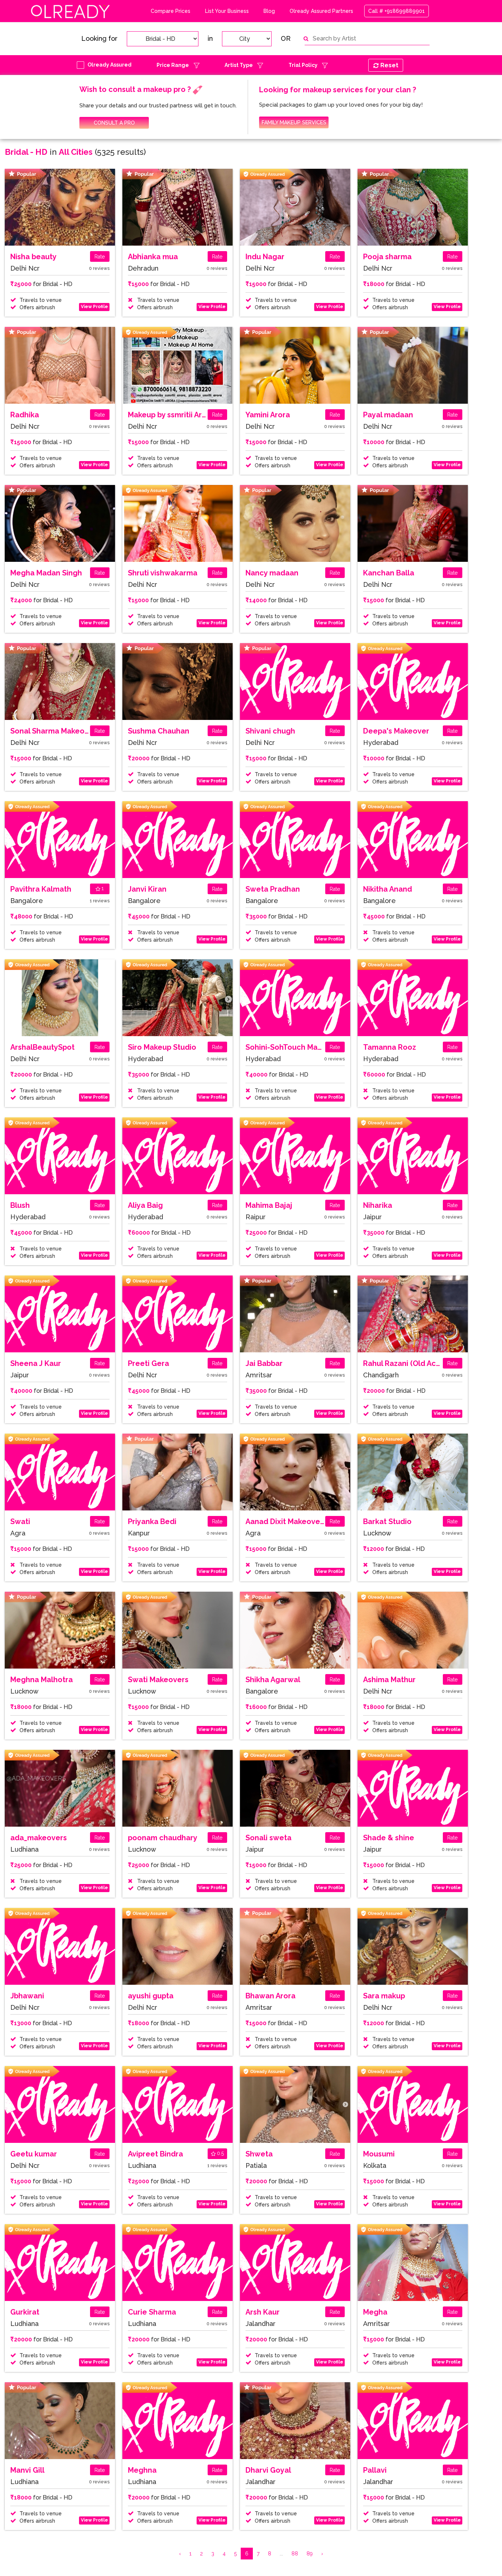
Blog (269, 11)
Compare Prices (171, 11)
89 (310, 2554)
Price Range (173, 65)
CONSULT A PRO (114, 123)
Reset (389, 65)
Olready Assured (110, 65)
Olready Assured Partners (321, 11)
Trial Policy (303, 65)
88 (295, 2554)
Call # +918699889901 (397, 11)
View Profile (94, 307)
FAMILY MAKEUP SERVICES (294, 122)
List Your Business (227, 11)
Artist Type (239, 65)
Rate (100, 257)
